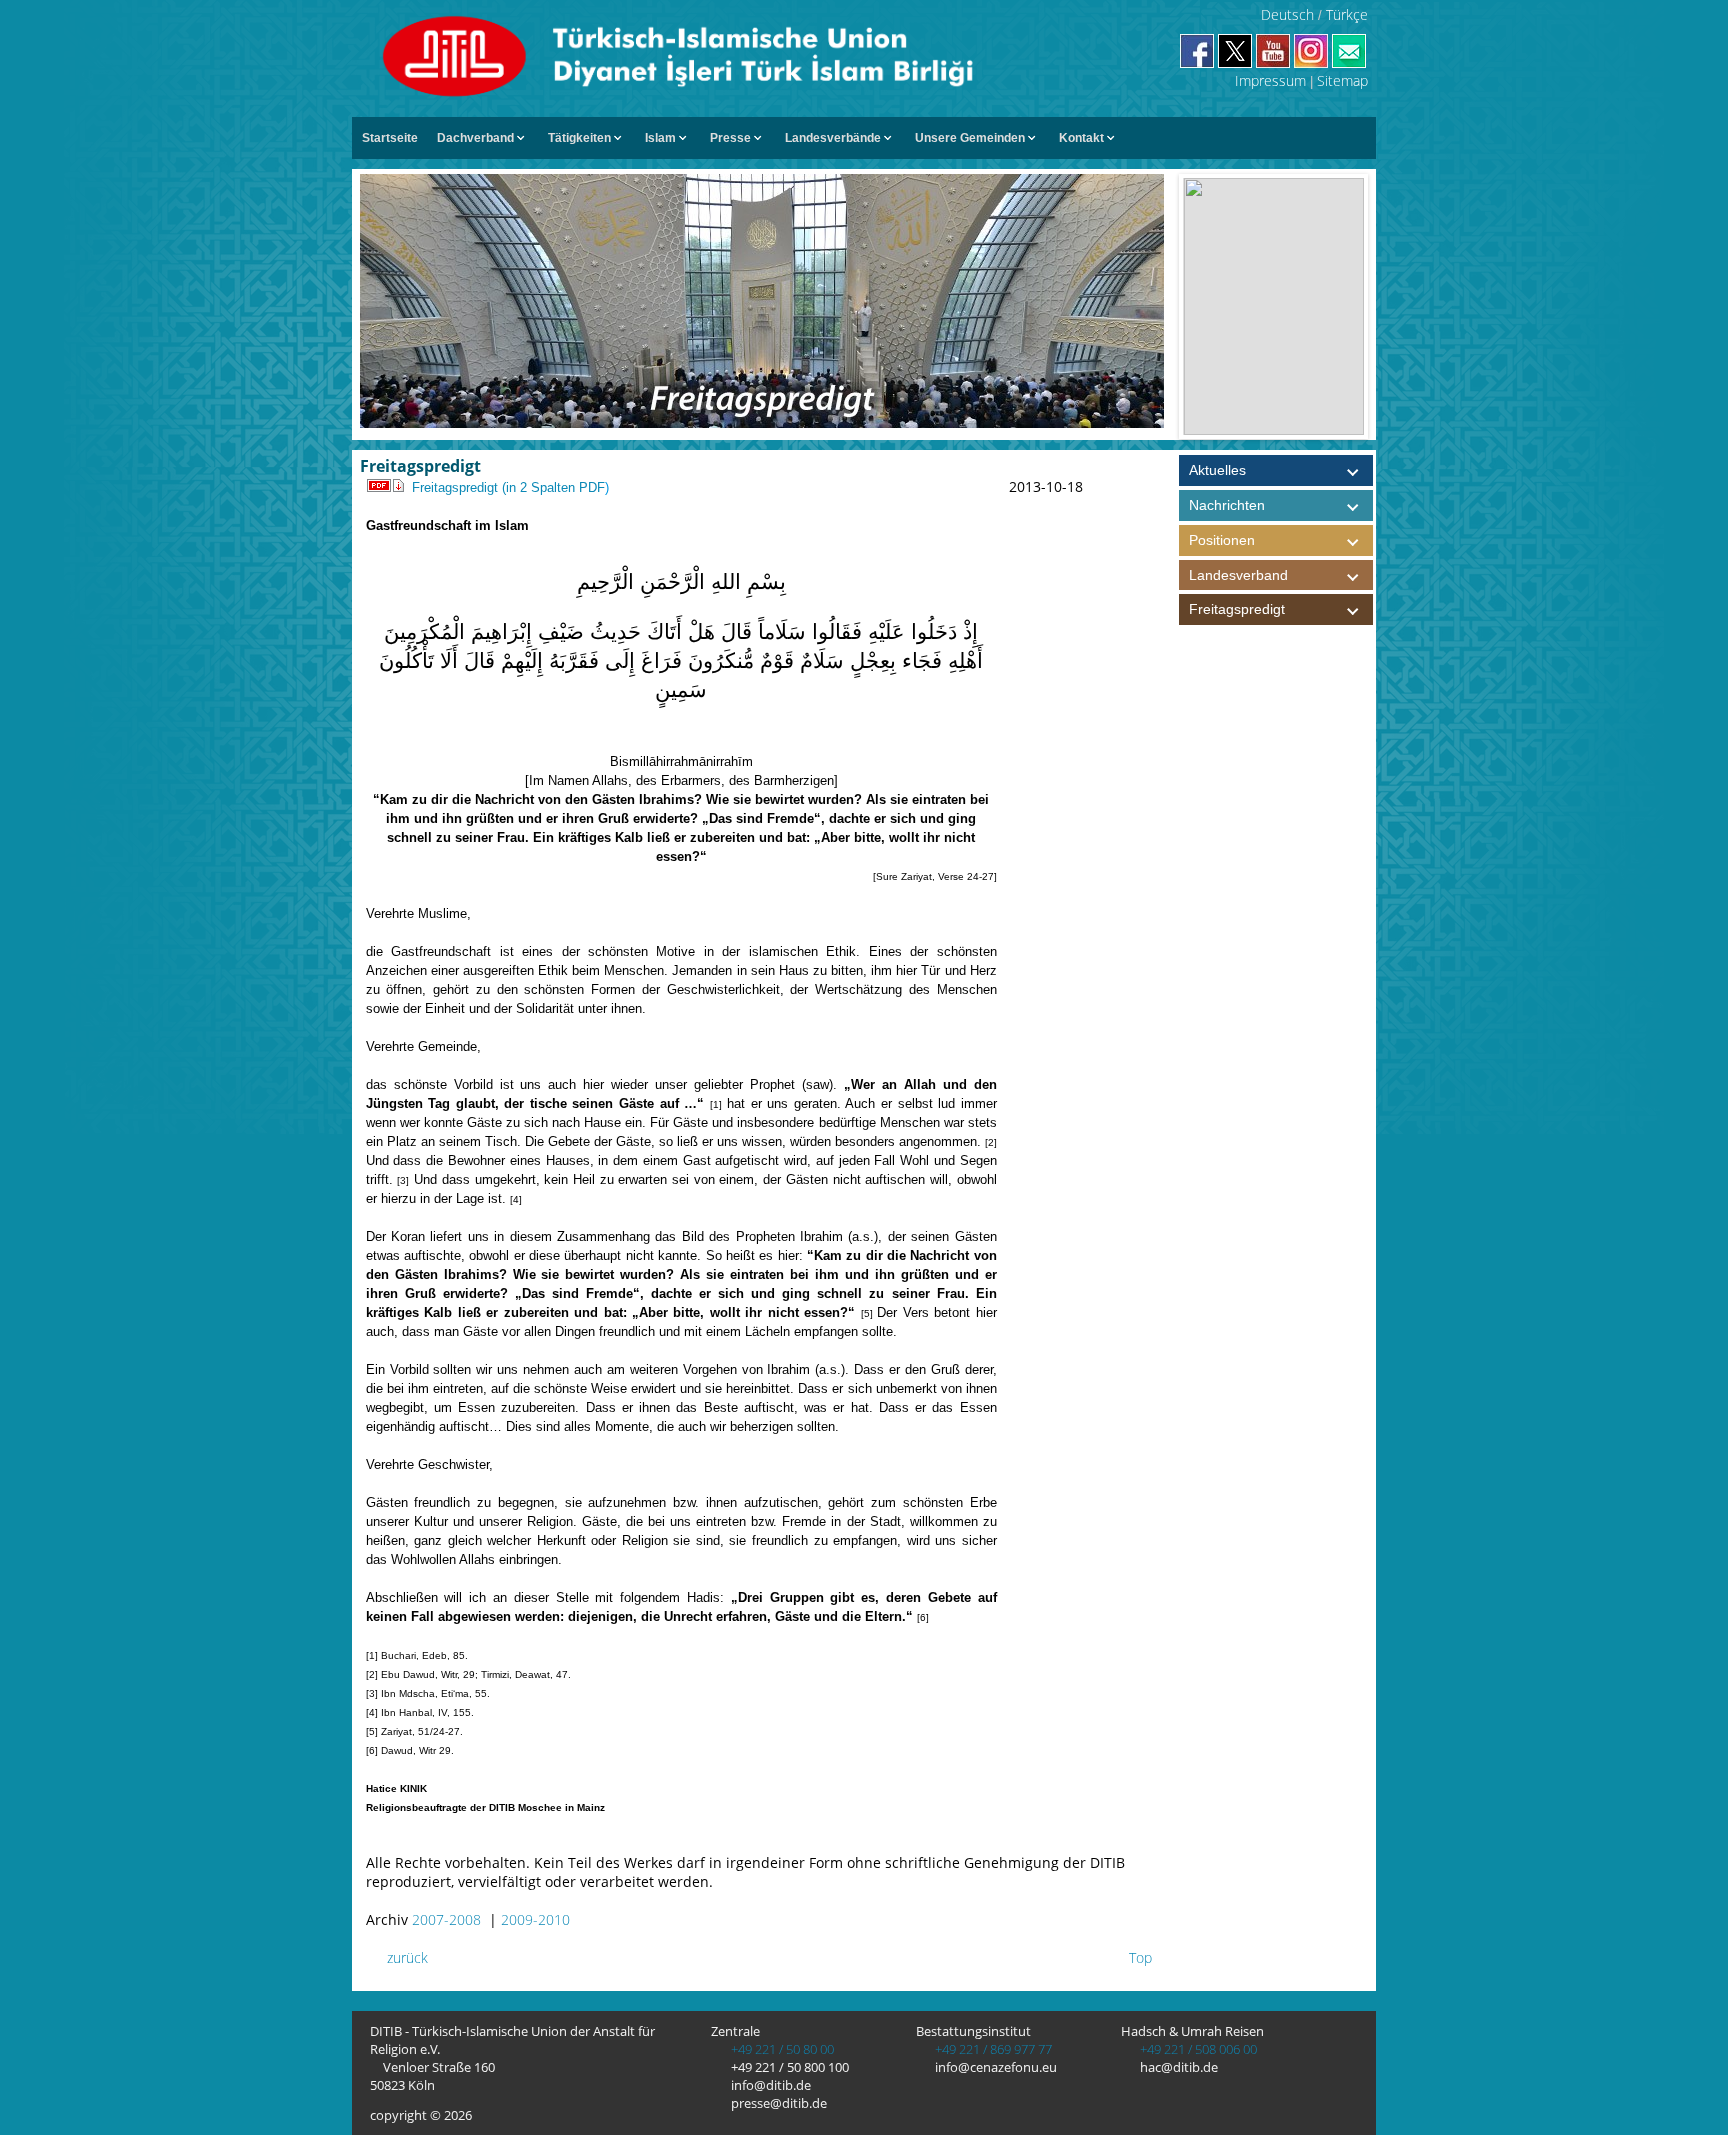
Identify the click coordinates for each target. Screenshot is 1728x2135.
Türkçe (1347, 14)
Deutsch (1287, 14)
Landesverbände (833, 138)
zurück (405, 1957)
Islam (660, 138)
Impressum (1270, 80)
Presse (730, 138)
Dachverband (475, 138)
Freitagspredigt (1237, 609)
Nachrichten (1227, 505)
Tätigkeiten (579, 138)
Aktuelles (1217, 470)
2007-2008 (446, 1919)
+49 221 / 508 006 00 (1197, 2049)
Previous (1163, 307)
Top (1138, 1957)
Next (1384, 307)
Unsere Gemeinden (970, 138)
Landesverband (1238, 575)
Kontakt (1081, 138)
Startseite (390, 138)
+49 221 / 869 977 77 (992, 2049)
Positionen (1222, 540)
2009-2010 (535, 1919)
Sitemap (1342, 80)
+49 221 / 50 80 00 (781, 2049)
